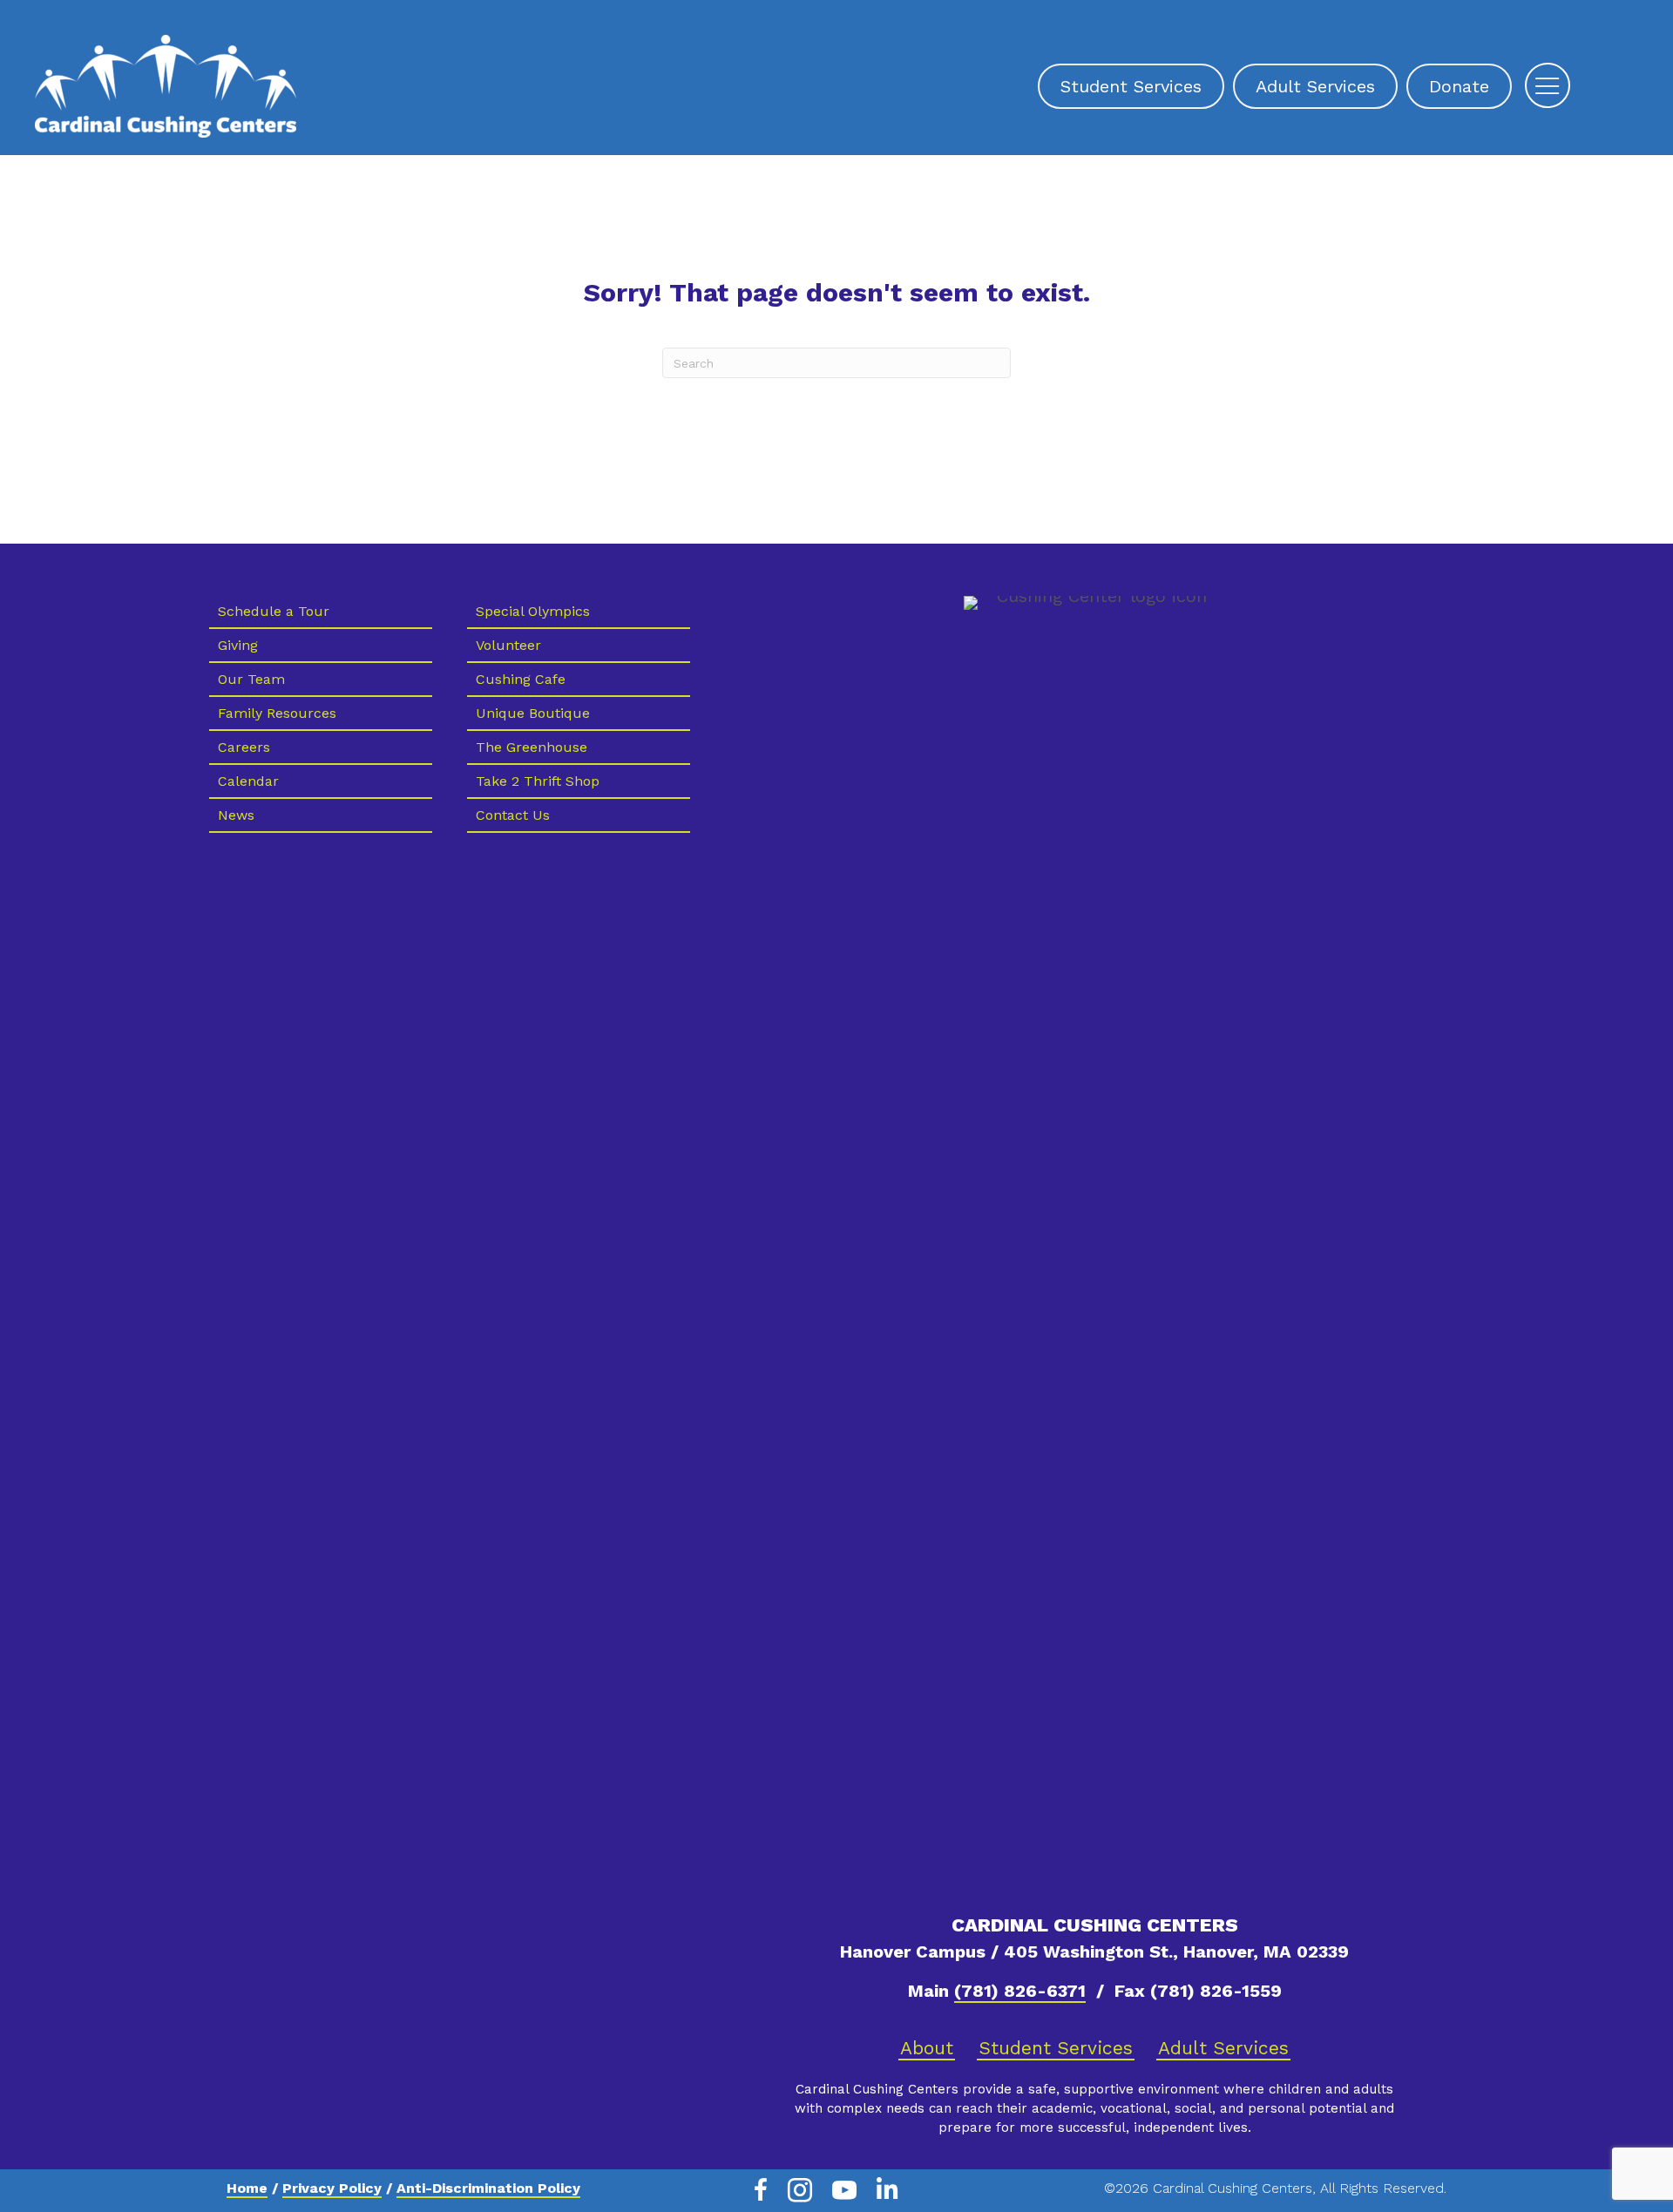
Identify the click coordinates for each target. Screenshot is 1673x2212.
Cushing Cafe (521, 679)
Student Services (1056, 2048)
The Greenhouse (532, 747)
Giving (238, 645)
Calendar (248, 781)
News (236, 815)
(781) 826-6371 (1020, 1991)
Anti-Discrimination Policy (488, 2188)
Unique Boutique (533, 713)
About (927, 2048)
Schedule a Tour (274, 611)
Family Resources (277, 713)
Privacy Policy (332, 2188)
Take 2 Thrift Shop (538, 781)
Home (247, 2188)
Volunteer (508, 645)
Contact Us (513, 815)
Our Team (251, 679)
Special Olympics (533, 611)
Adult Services (1223, 2048)
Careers (244, 747)
